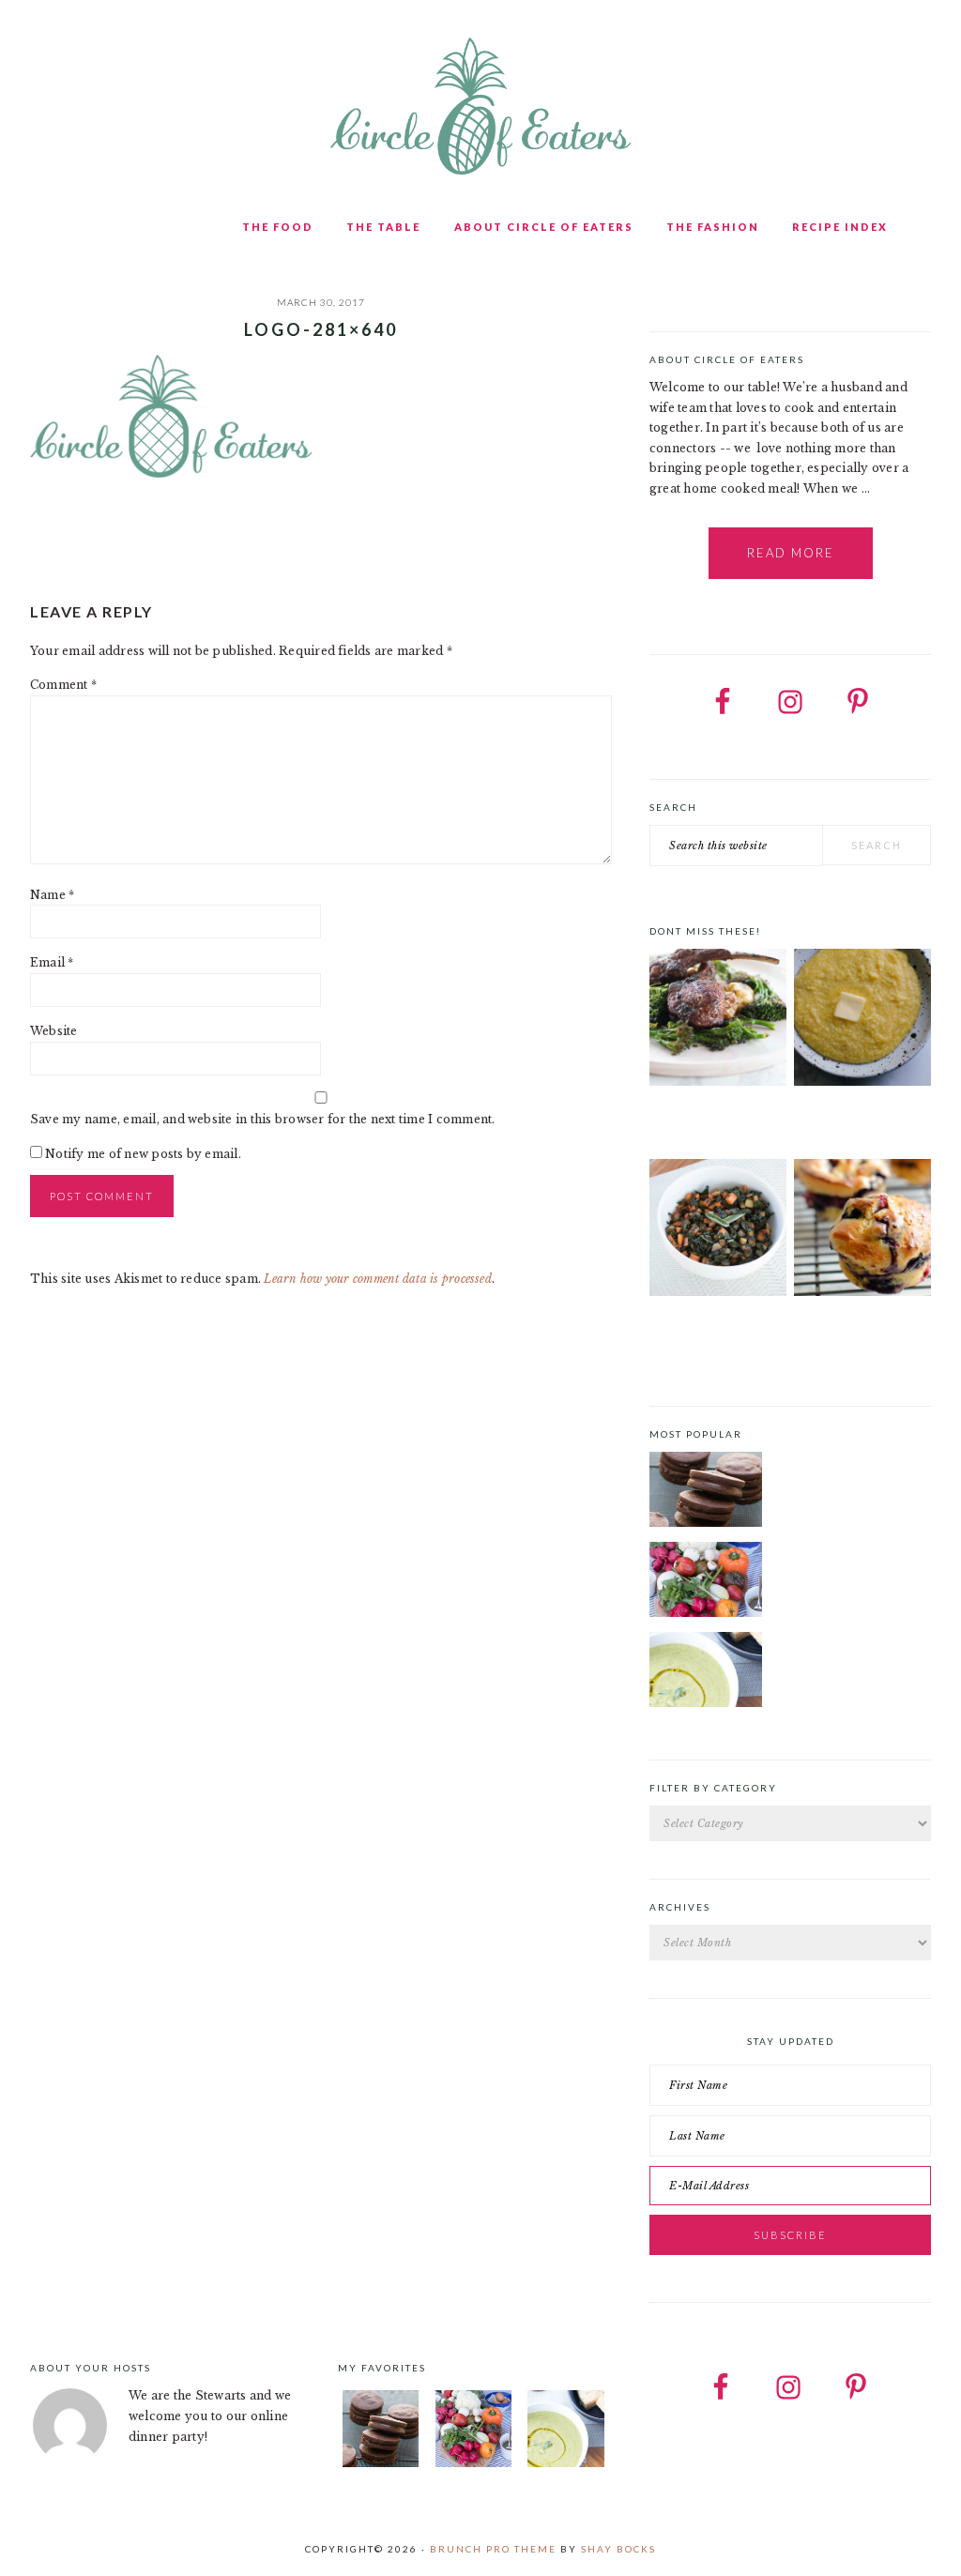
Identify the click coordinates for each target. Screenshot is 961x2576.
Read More (791, 553)
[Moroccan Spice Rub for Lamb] (718, 1021)
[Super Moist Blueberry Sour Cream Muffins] (862, 1231)
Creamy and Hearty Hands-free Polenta (852, 1124)
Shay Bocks (618, 2549)
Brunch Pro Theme (493, 2549)
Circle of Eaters (480, 108)
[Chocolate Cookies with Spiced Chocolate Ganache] (706, 1492)
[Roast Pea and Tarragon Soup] (706, 1672)
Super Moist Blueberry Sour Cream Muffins (862, 1334)
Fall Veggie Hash (698, 1328)
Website (54, 1031)
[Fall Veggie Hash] (718, 1231)
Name (52, 895)
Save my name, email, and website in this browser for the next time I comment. (262, 1119)
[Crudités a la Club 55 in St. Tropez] (706, 1582)
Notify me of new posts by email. (143, 1154)
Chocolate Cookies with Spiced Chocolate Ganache (850, 1463)
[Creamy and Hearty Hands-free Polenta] (862, 1021)
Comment (63, 685)
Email (52, 962)
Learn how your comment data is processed (378, 1279)
